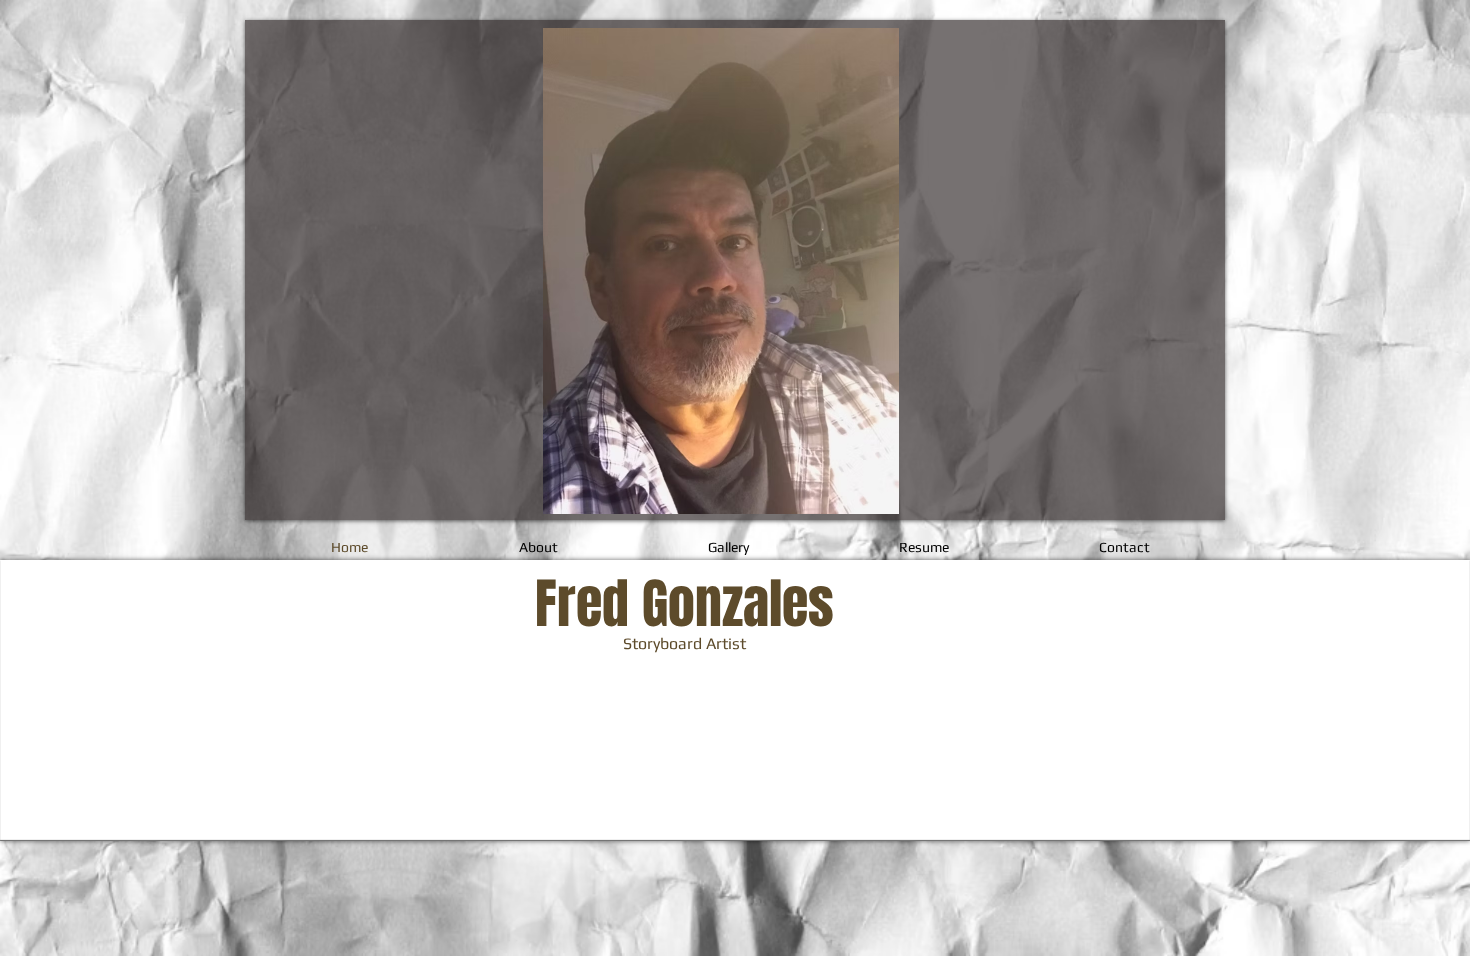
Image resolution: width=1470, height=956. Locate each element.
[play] (990, 496)
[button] (721, 271)
